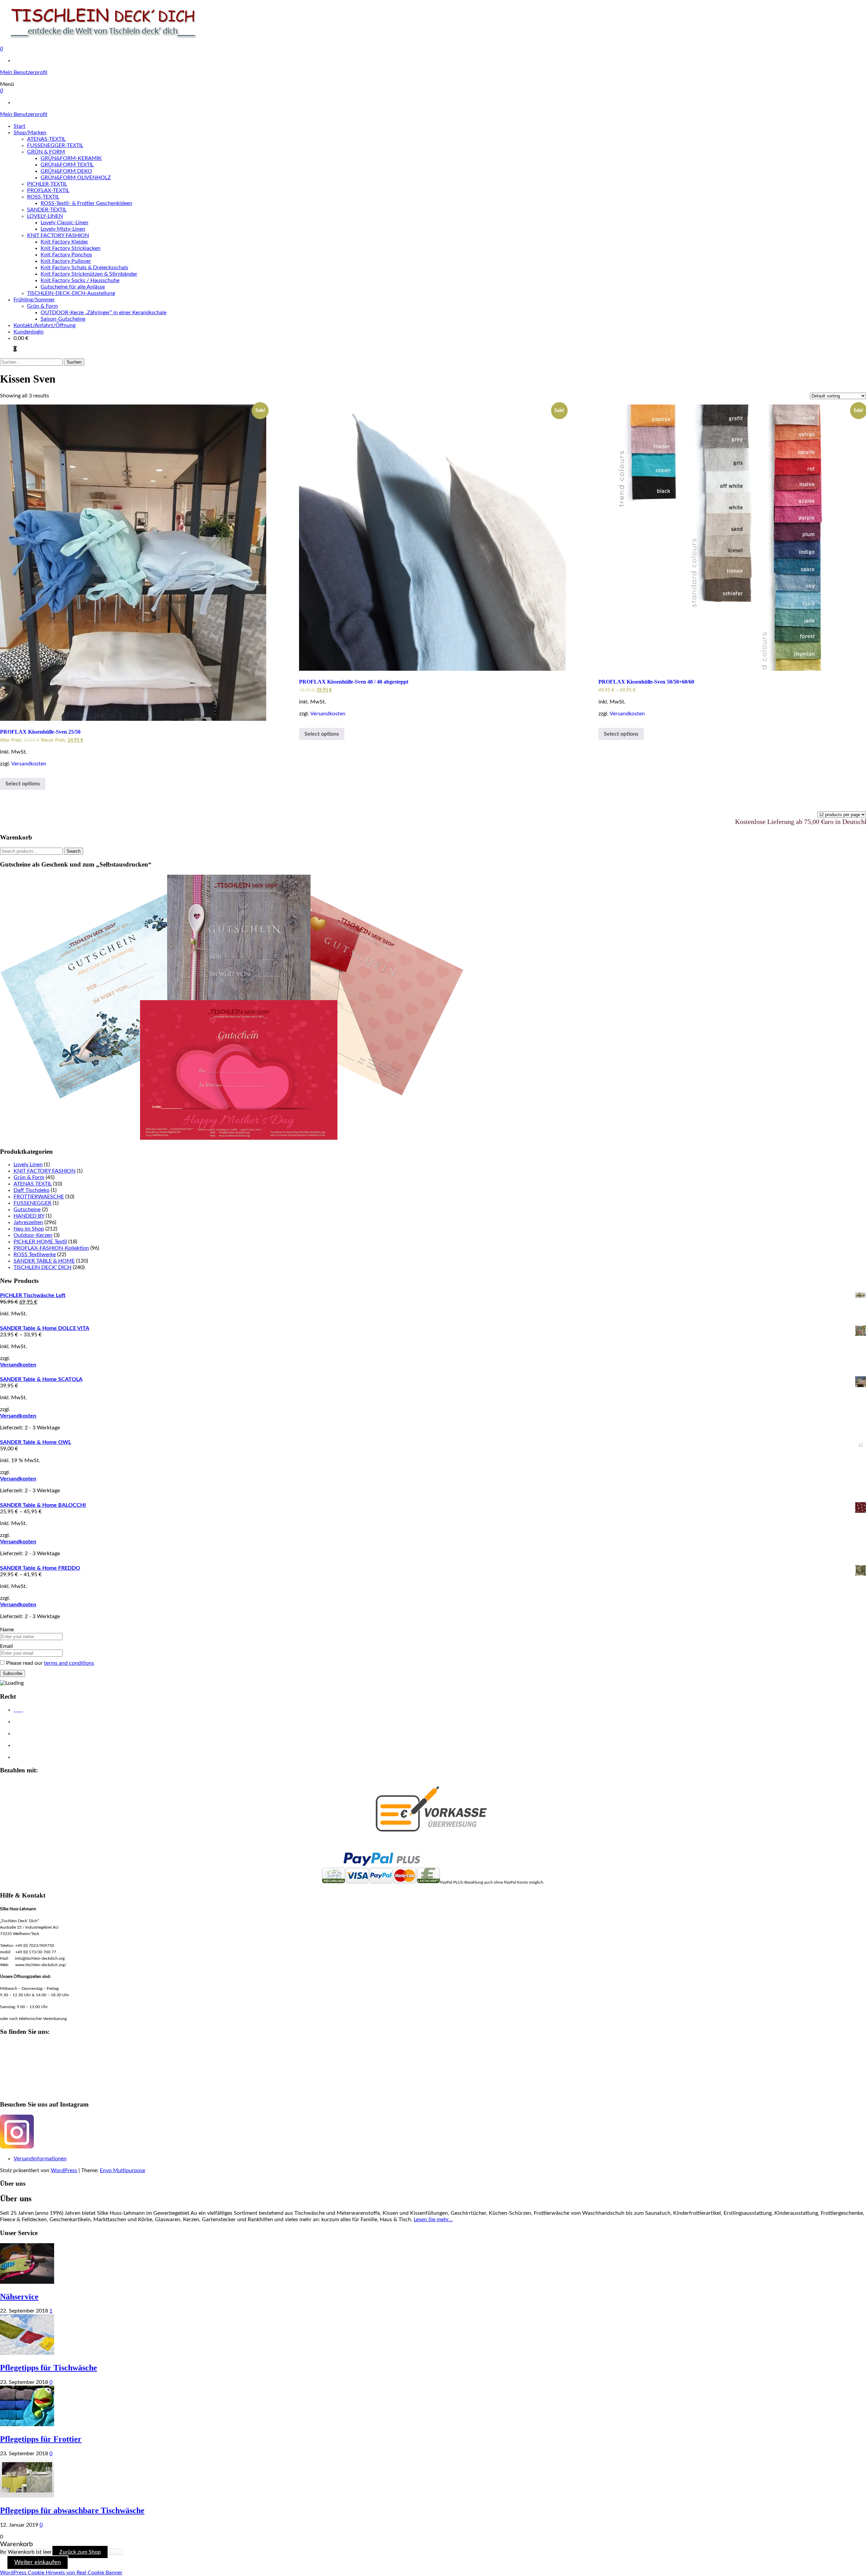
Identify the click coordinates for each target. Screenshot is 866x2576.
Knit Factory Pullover (66, 261)
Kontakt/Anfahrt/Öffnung (44, 325)
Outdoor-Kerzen (33, 1235)
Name (7, 1630)
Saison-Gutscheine (63, 319)
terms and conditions (69, 1663)
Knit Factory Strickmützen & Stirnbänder (89, 274)
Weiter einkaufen (38, 2562)
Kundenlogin (29, 332)
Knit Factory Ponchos (66, 255)
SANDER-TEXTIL (47, 210)
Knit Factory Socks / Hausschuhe (80, 280)
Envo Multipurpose (122, 2170)
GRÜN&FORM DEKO (66, 171)
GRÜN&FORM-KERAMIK (71, 158)
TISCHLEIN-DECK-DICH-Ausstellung (71, 293)
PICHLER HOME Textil (40, 1242)
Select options (23, 784)
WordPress (64, 2170)
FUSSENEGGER (32, 1203)
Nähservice (19, 2297)
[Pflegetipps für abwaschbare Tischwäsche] (27, 2496)
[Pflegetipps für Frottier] (27, 2424)
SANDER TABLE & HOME (44, 1261)
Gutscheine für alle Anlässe (73, 287)
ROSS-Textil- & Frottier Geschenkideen (86, 203)
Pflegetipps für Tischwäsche (49, 2368)
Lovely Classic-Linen (64, 223)
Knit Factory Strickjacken (71, 248)
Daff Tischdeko (31, 1190)
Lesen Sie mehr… (433, 2219)
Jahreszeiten (28, 1222)
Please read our (50, 1663)
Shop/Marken (30, 133)
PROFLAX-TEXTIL (48, 190)
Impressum (25, 1734)
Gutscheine (27, 1210)
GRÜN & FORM (46, 152)
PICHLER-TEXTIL (47, 184)
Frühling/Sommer (34, 300)
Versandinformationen (40, 2159)
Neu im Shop (29, 1229)
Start (19, 126)
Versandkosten (29, 764)
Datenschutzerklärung (36, 1722)
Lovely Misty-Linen (63, 229)
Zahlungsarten (28, 1757)
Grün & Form (42, 306)
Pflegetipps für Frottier (41, 2439)
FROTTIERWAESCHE (39, 1197)
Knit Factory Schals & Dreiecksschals (84, 268)
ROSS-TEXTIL (43, 197)
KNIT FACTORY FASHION (58, 235)
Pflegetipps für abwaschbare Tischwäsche (72, 2510)
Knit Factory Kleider (64, 242)
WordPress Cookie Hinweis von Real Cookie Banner (61, 2573)
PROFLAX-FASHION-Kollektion (51, 1248)
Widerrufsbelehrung (34, 1746)
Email (6, 1646)
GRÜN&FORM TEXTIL (67, 165)
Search (74, 851)
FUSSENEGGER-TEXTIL (55, 145)
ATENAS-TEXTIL (46, 139)
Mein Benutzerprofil (24, 72)
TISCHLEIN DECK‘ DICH (42, 1267)
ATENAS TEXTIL (33, 1184)
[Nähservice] (27, 2282)
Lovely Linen (28, 1165)
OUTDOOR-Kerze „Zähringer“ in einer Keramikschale (104, 313)
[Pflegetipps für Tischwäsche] (27, 2353)
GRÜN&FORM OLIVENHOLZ (76, 178)
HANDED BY (29, 1216)
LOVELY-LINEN (45, 216)
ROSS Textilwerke (35, 1255)
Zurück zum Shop (80, 2552)
